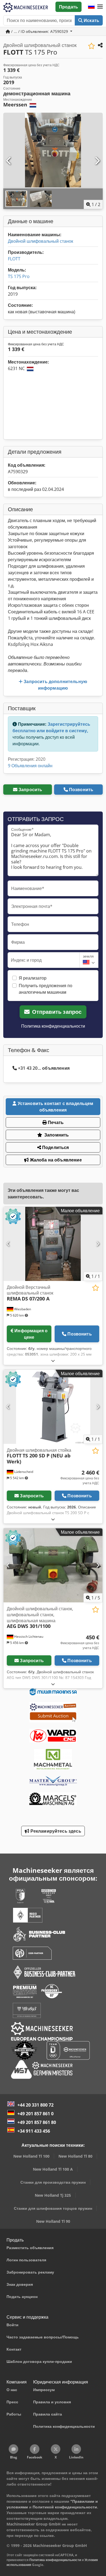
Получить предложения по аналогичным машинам (46, 989)
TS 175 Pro (19, 276)
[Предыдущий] (9, 161)
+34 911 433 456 (34, 2131)
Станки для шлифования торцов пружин (53, 2208)
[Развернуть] (53, 1361)
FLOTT (14, 259)
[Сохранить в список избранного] (91, 46)
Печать (55, 1122)
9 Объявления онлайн (30, 766)
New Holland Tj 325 (53, 2195)
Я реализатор (33, 978)
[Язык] (91, 7)
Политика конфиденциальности (53, 1026)
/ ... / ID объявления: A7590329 (40, 31)
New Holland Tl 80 (75, 2156)
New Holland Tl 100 (31, 2156)
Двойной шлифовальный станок (40, 241)
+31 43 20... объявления (44, 1068)
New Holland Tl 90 (53, 2221)
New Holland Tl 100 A (53, 2169)
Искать (91, 20)
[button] (100, 7)
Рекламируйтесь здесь (55, 1831)
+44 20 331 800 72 (35, 2105)
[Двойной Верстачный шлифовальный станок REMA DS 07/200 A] (53, 1244)
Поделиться (55, 1147)
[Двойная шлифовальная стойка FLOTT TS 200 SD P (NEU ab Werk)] (53, 1407)
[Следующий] (97, 161)
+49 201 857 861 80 (37, 2122)
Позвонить (81, 790)
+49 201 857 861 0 (35, 2114)
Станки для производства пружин (53, 2182)
